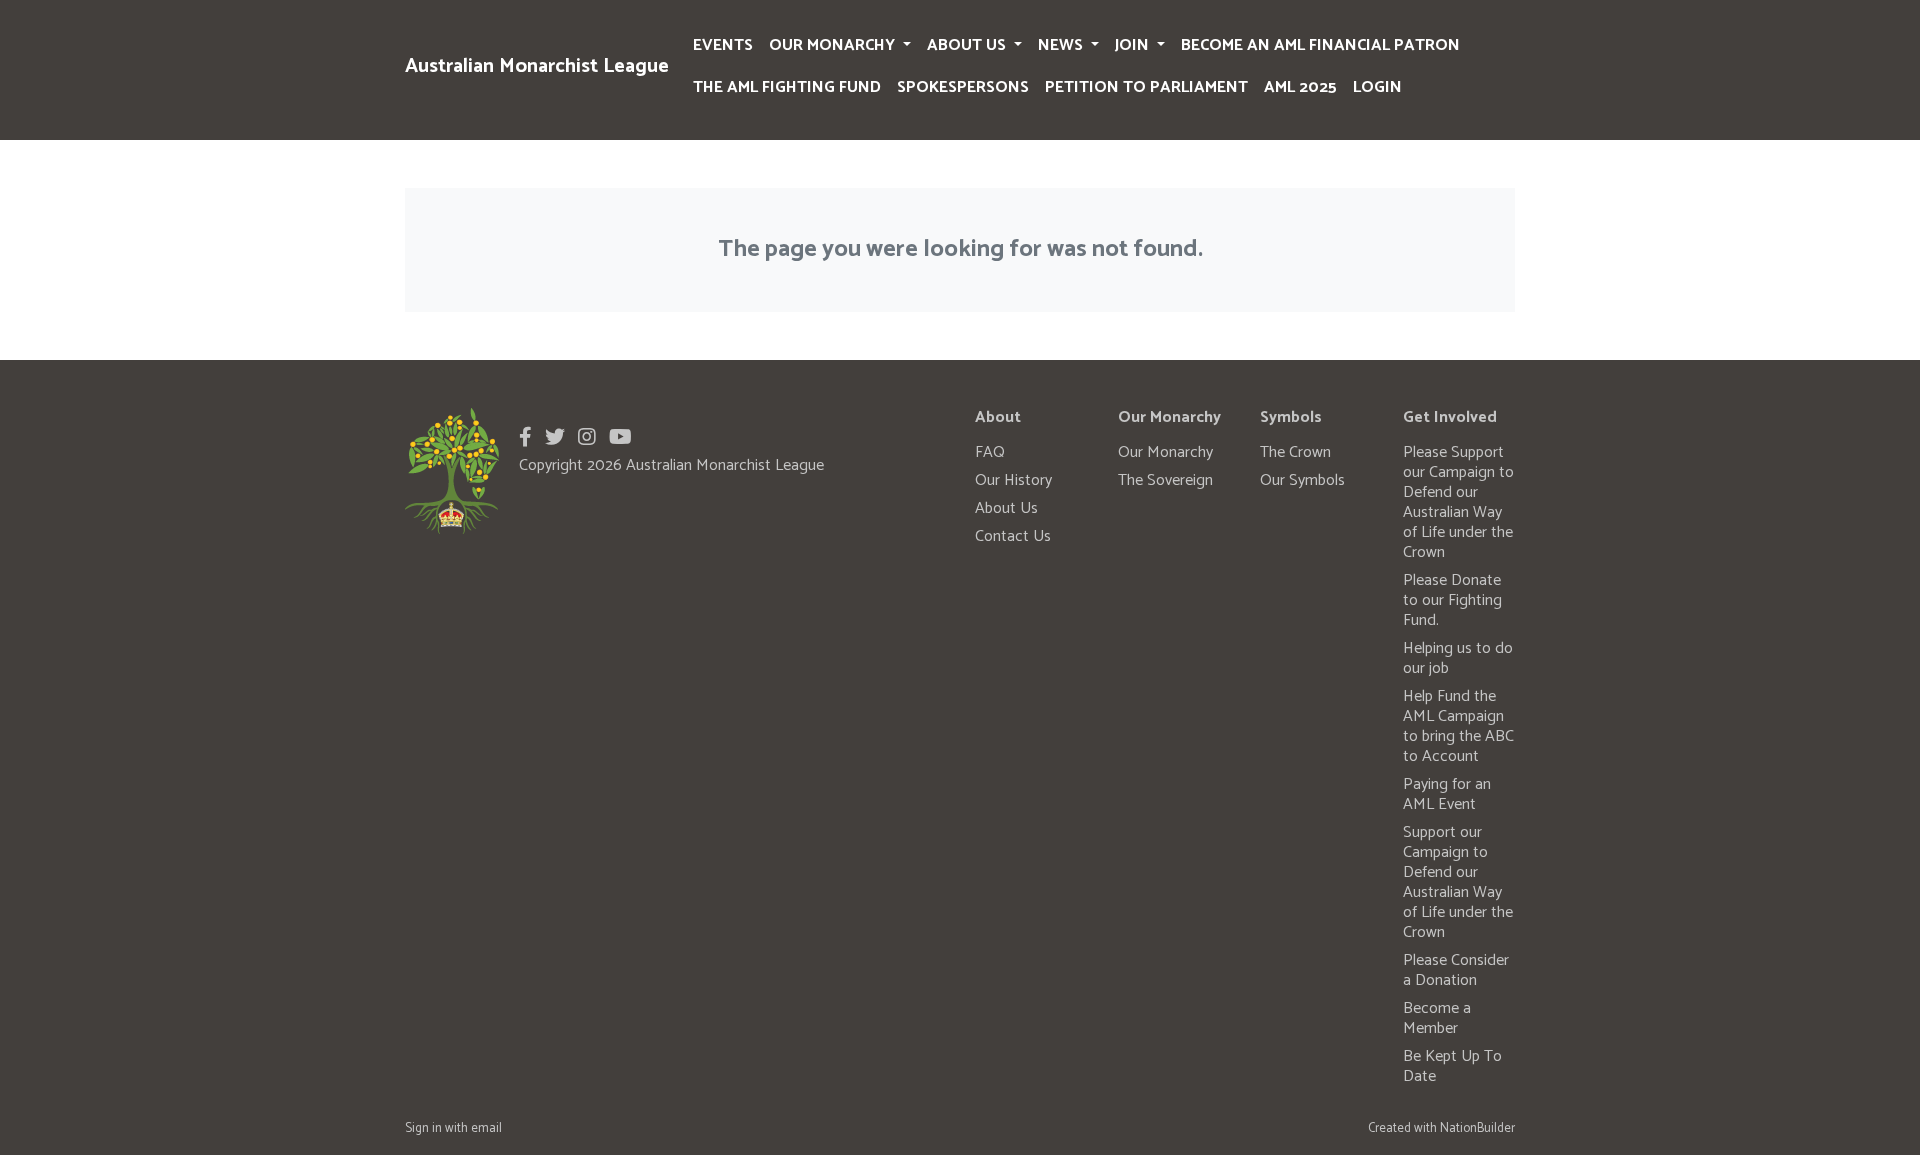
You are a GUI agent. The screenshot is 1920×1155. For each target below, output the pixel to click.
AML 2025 (1300, 87)
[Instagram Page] (587, 438)
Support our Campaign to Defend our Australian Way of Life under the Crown (1458, 882)
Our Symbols (1302, 480)
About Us (968, 45)
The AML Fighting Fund (787, 87)
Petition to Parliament (1146, 87)
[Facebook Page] (525, 438)
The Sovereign (1165, 480)
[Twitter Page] (555, 438)
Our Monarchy (834, 45)
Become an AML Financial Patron (1320, 45)
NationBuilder (1477, 1128)
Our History (1013, 480)
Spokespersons (963, 87)
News (1062, 45)
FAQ (990, 452)
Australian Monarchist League (537, 66)
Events (723, 45)
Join (1134, 45)
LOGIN (1377, 87)
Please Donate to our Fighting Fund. (1452, 600)
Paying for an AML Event (1447, 794)
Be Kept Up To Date (1452, 1066)
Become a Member (1437, 1018)
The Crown (1295, 452)
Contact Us (1013, 536)
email (486, 1128)
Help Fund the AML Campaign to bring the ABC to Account (1458, 726)
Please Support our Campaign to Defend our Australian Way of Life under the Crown (1458, 502)
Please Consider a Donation (1456, 970)
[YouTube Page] (620, 438)
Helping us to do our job (1458, 658)
